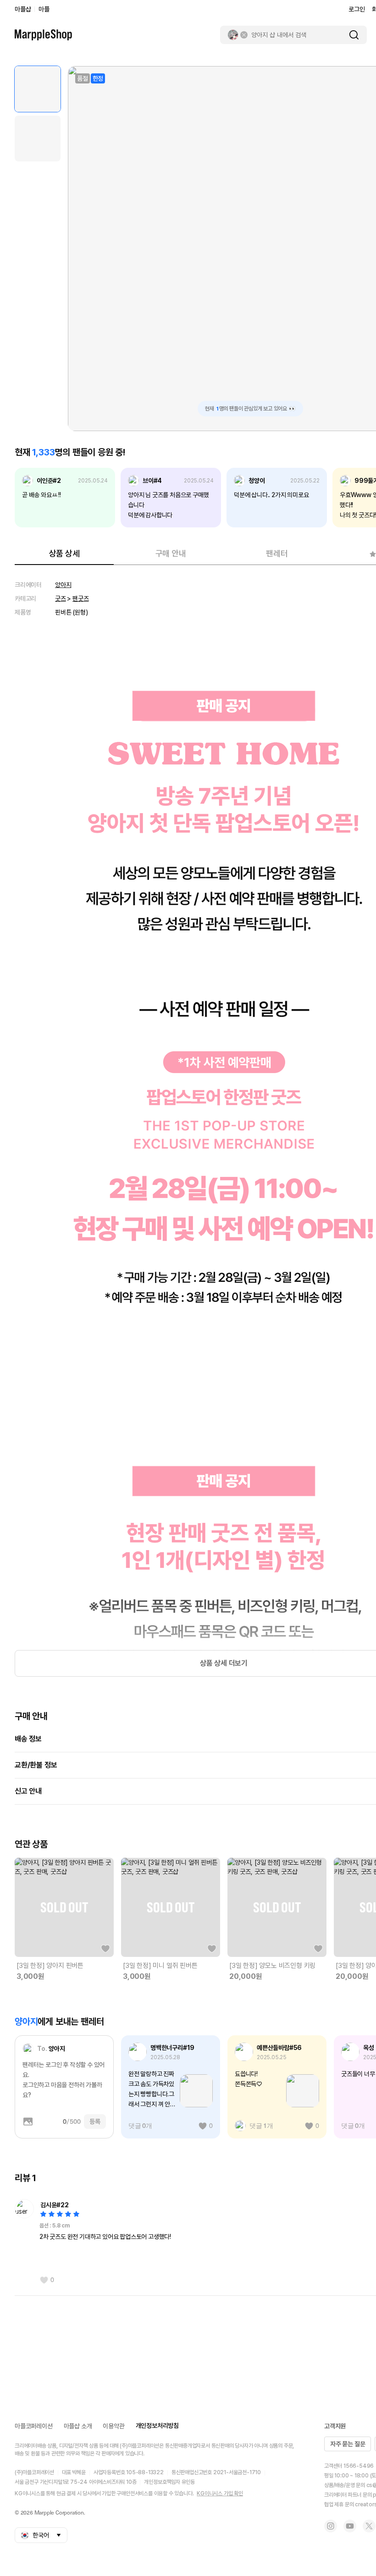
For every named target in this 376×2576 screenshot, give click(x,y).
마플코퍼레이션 (34, 2426)
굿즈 (61, 598)
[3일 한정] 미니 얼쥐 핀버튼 (160, 1966)
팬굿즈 (80, 598)
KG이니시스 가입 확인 (220, 2493)
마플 (44, 9)
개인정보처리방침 (157, 2426)
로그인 (357, 9)
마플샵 (23, 9)
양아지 (63, 585)
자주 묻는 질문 (348, 2444)
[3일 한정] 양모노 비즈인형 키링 (272, 1966)
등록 (95, 2122)
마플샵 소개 (78, 2426)
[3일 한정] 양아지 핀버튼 (50, 1966)
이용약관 (113, 2426)
